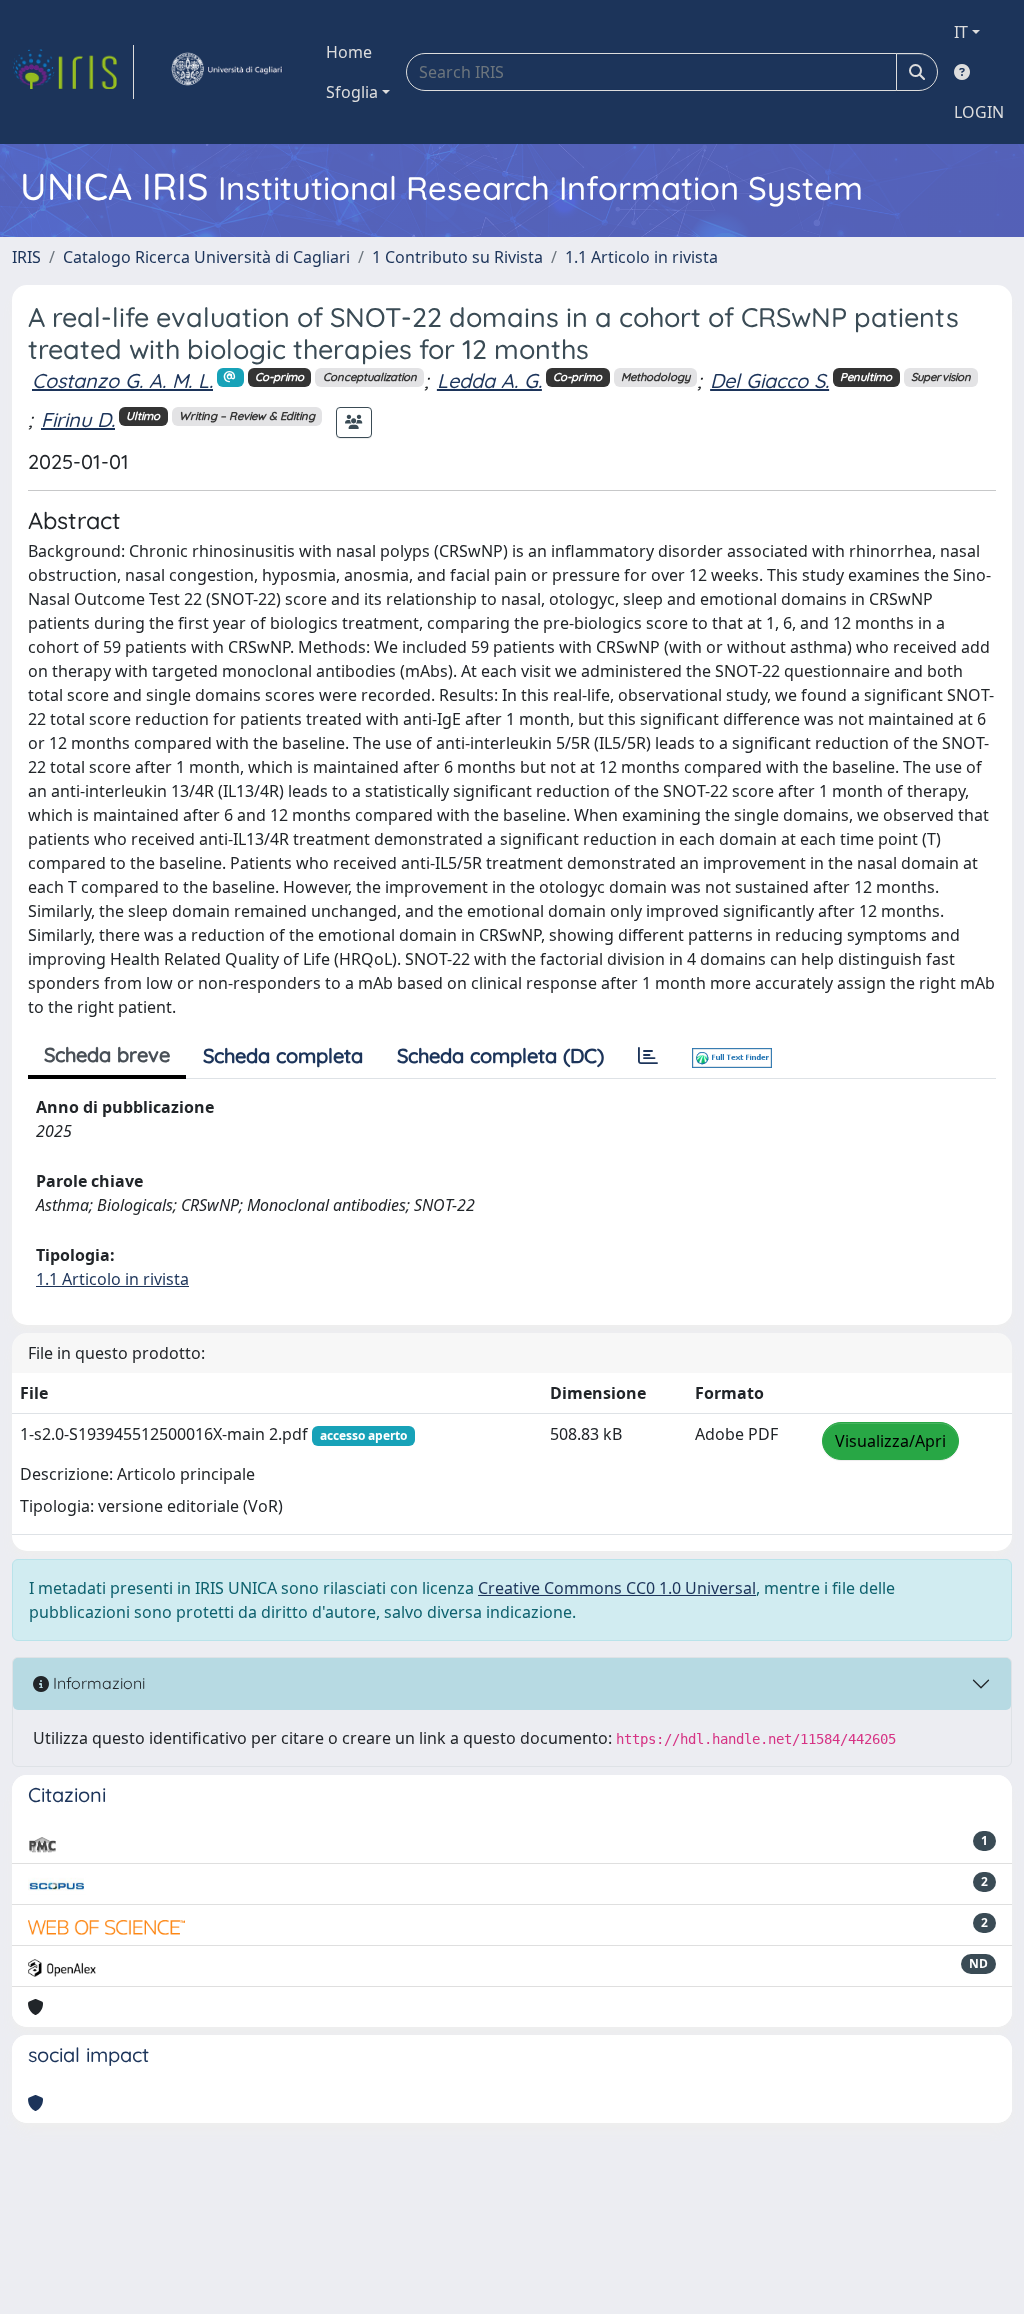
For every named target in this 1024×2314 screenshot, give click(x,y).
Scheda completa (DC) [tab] (500, 1055)
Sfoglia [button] (352, 92)
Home (349, 52)
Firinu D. (78, 419)
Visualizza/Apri (890, 1441)
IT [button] (961, 32)
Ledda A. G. (489, 380)
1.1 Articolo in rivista (641, 257)
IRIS (26, 257)
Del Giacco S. (769, 380)
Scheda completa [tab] (283, 1055)
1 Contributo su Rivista (457, 257)
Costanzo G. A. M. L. (122, 380)
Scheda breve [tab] (107, 1054)
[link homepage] (73, 72)
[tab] (648, 1056)
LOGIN (979, 112)
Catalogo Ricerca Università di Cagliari (206, 257)
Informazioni (97, 1683)
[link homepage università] (226, 72)
